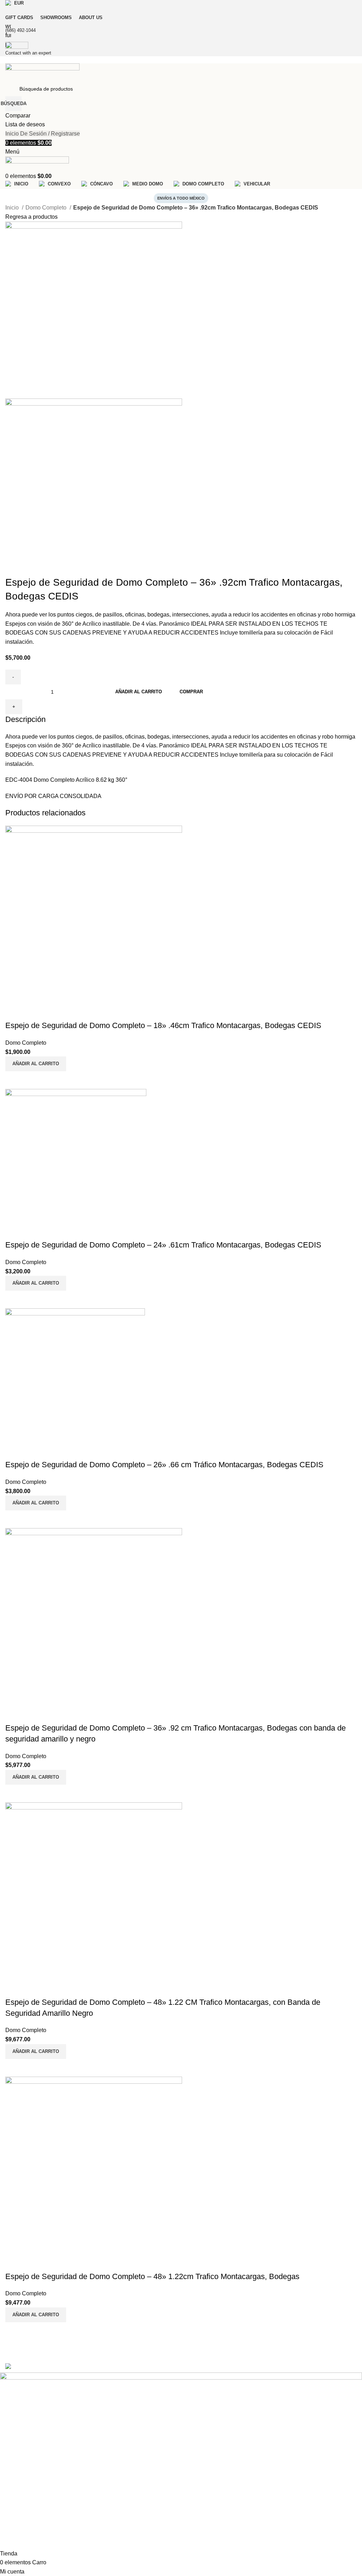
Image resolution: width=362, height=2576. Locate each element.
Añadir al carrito (139, 692)
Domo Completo (47, 208)
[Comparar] (14, 2331)
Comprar (191, 692)
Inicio (13, 208)
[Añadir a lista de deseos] (14, 2262)
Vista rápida (33, 2331)
